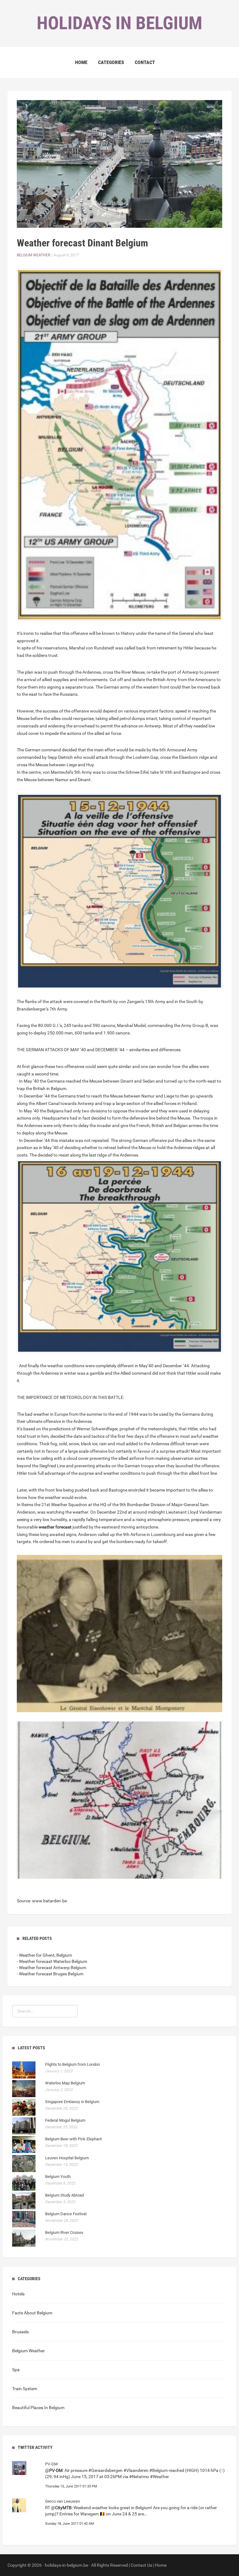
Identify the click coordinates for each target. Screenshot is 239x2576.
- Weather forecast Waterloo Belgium (52, 1961)
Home (81, 62)
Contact (145, 62)
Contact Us (141, 2565)
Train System (25, 2389)
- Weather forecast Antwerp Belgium (52, 1968)
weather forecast (55, 1527)
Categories (111, 62)
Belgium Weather (33, 255)
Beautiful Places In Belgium (38, 2408)
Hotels (18, 2294)
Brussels (20, 2332)
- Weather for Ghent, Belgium (44, 1955)
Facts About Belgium (32, 2313)
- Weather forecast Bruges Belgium (50, 1974)
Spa (16, 2370)
